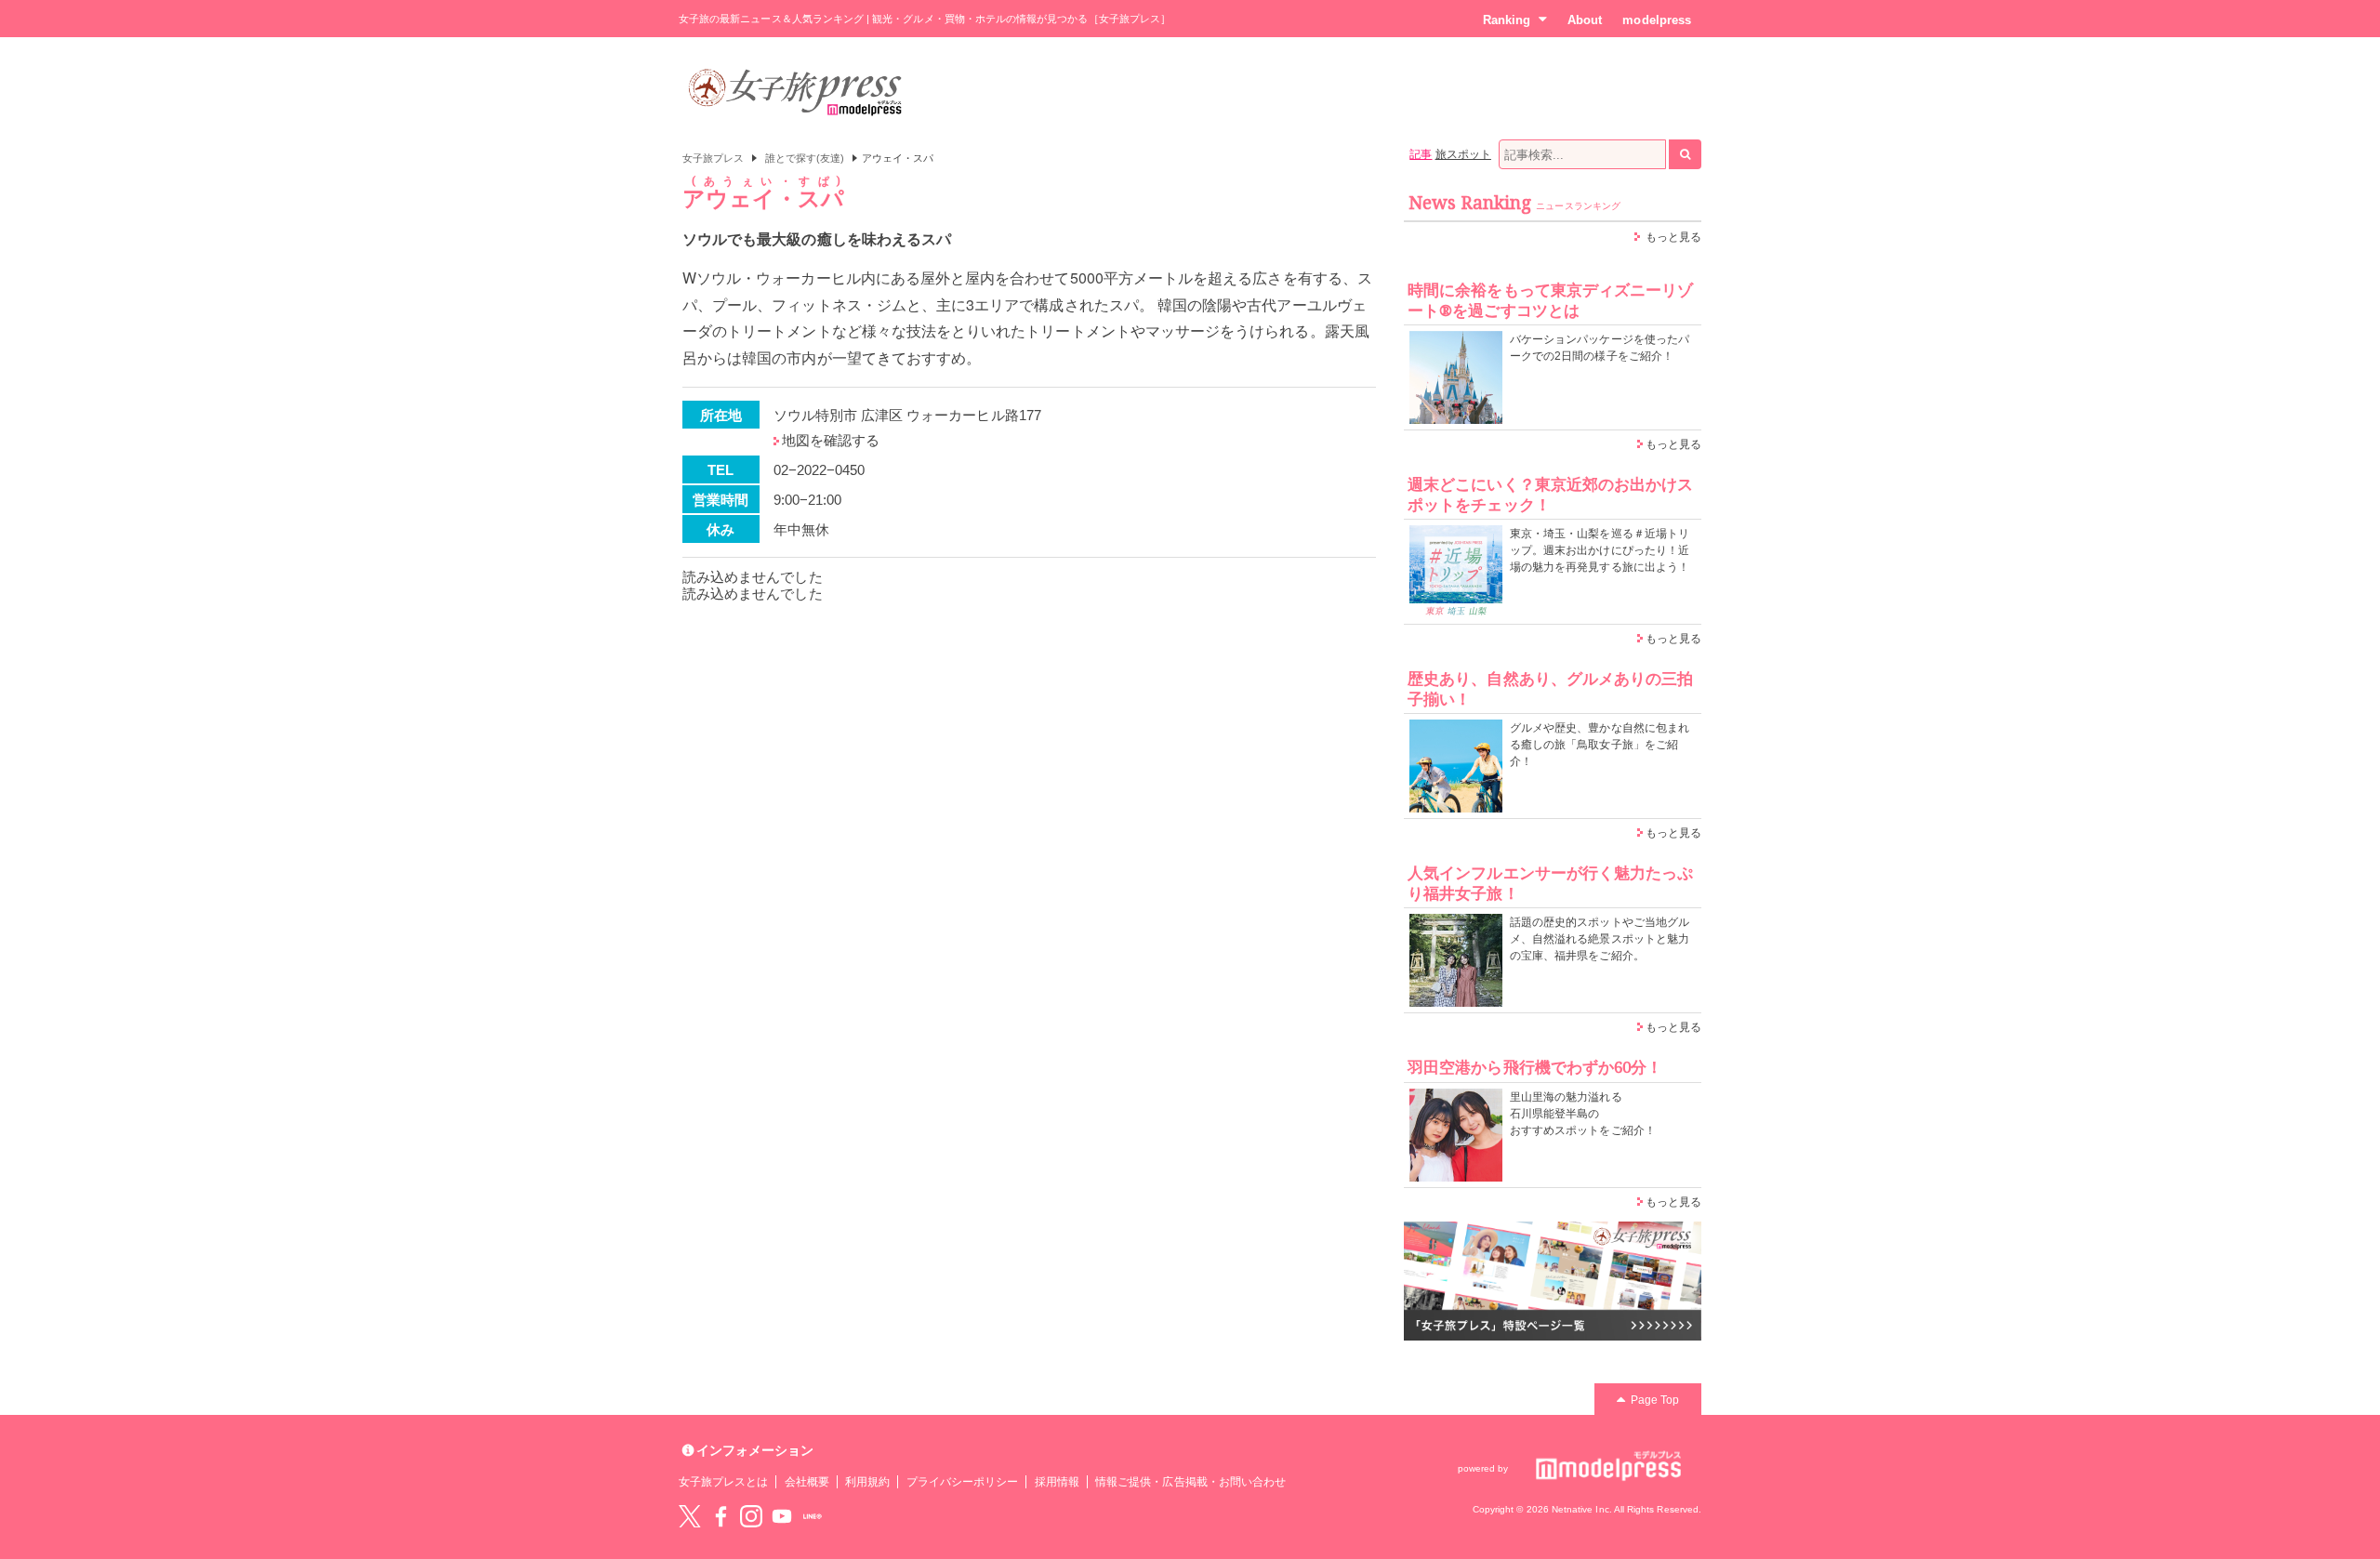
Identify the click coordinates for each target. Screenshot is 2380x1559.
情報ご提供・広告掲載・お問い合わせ (1190, 1482)
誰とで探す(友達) (805, 158)
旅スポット (1463, 154)
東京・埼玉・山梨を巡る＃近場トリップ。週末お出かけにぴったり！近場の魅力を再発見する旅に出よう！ (1600, 550)
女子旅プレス (713, 158)
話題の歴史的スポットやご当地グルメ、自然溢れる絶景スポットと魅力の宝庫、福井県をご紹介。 (1600, 939)
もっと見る (1673, 237)
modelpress (1657, 20)
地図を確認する (831, 440)
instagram (751, 1516)
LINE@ (813, 1516)
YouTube (782, 1516)
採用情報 (1057, 1482)
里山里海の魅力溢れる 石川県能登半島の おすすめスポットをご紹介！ (1583, 1114)
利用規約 (867, 1482)
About (1585, 20)
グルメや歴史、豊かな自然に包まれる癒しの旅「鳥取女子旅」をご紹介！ (1600, 745)
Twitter (690, 1516)
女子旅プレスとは (723, 1482)
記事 (1421, 154)
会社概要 (807, 1482)
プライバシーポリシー (963, 1482)
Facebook (721, 1516)
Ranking (1507, 20)
